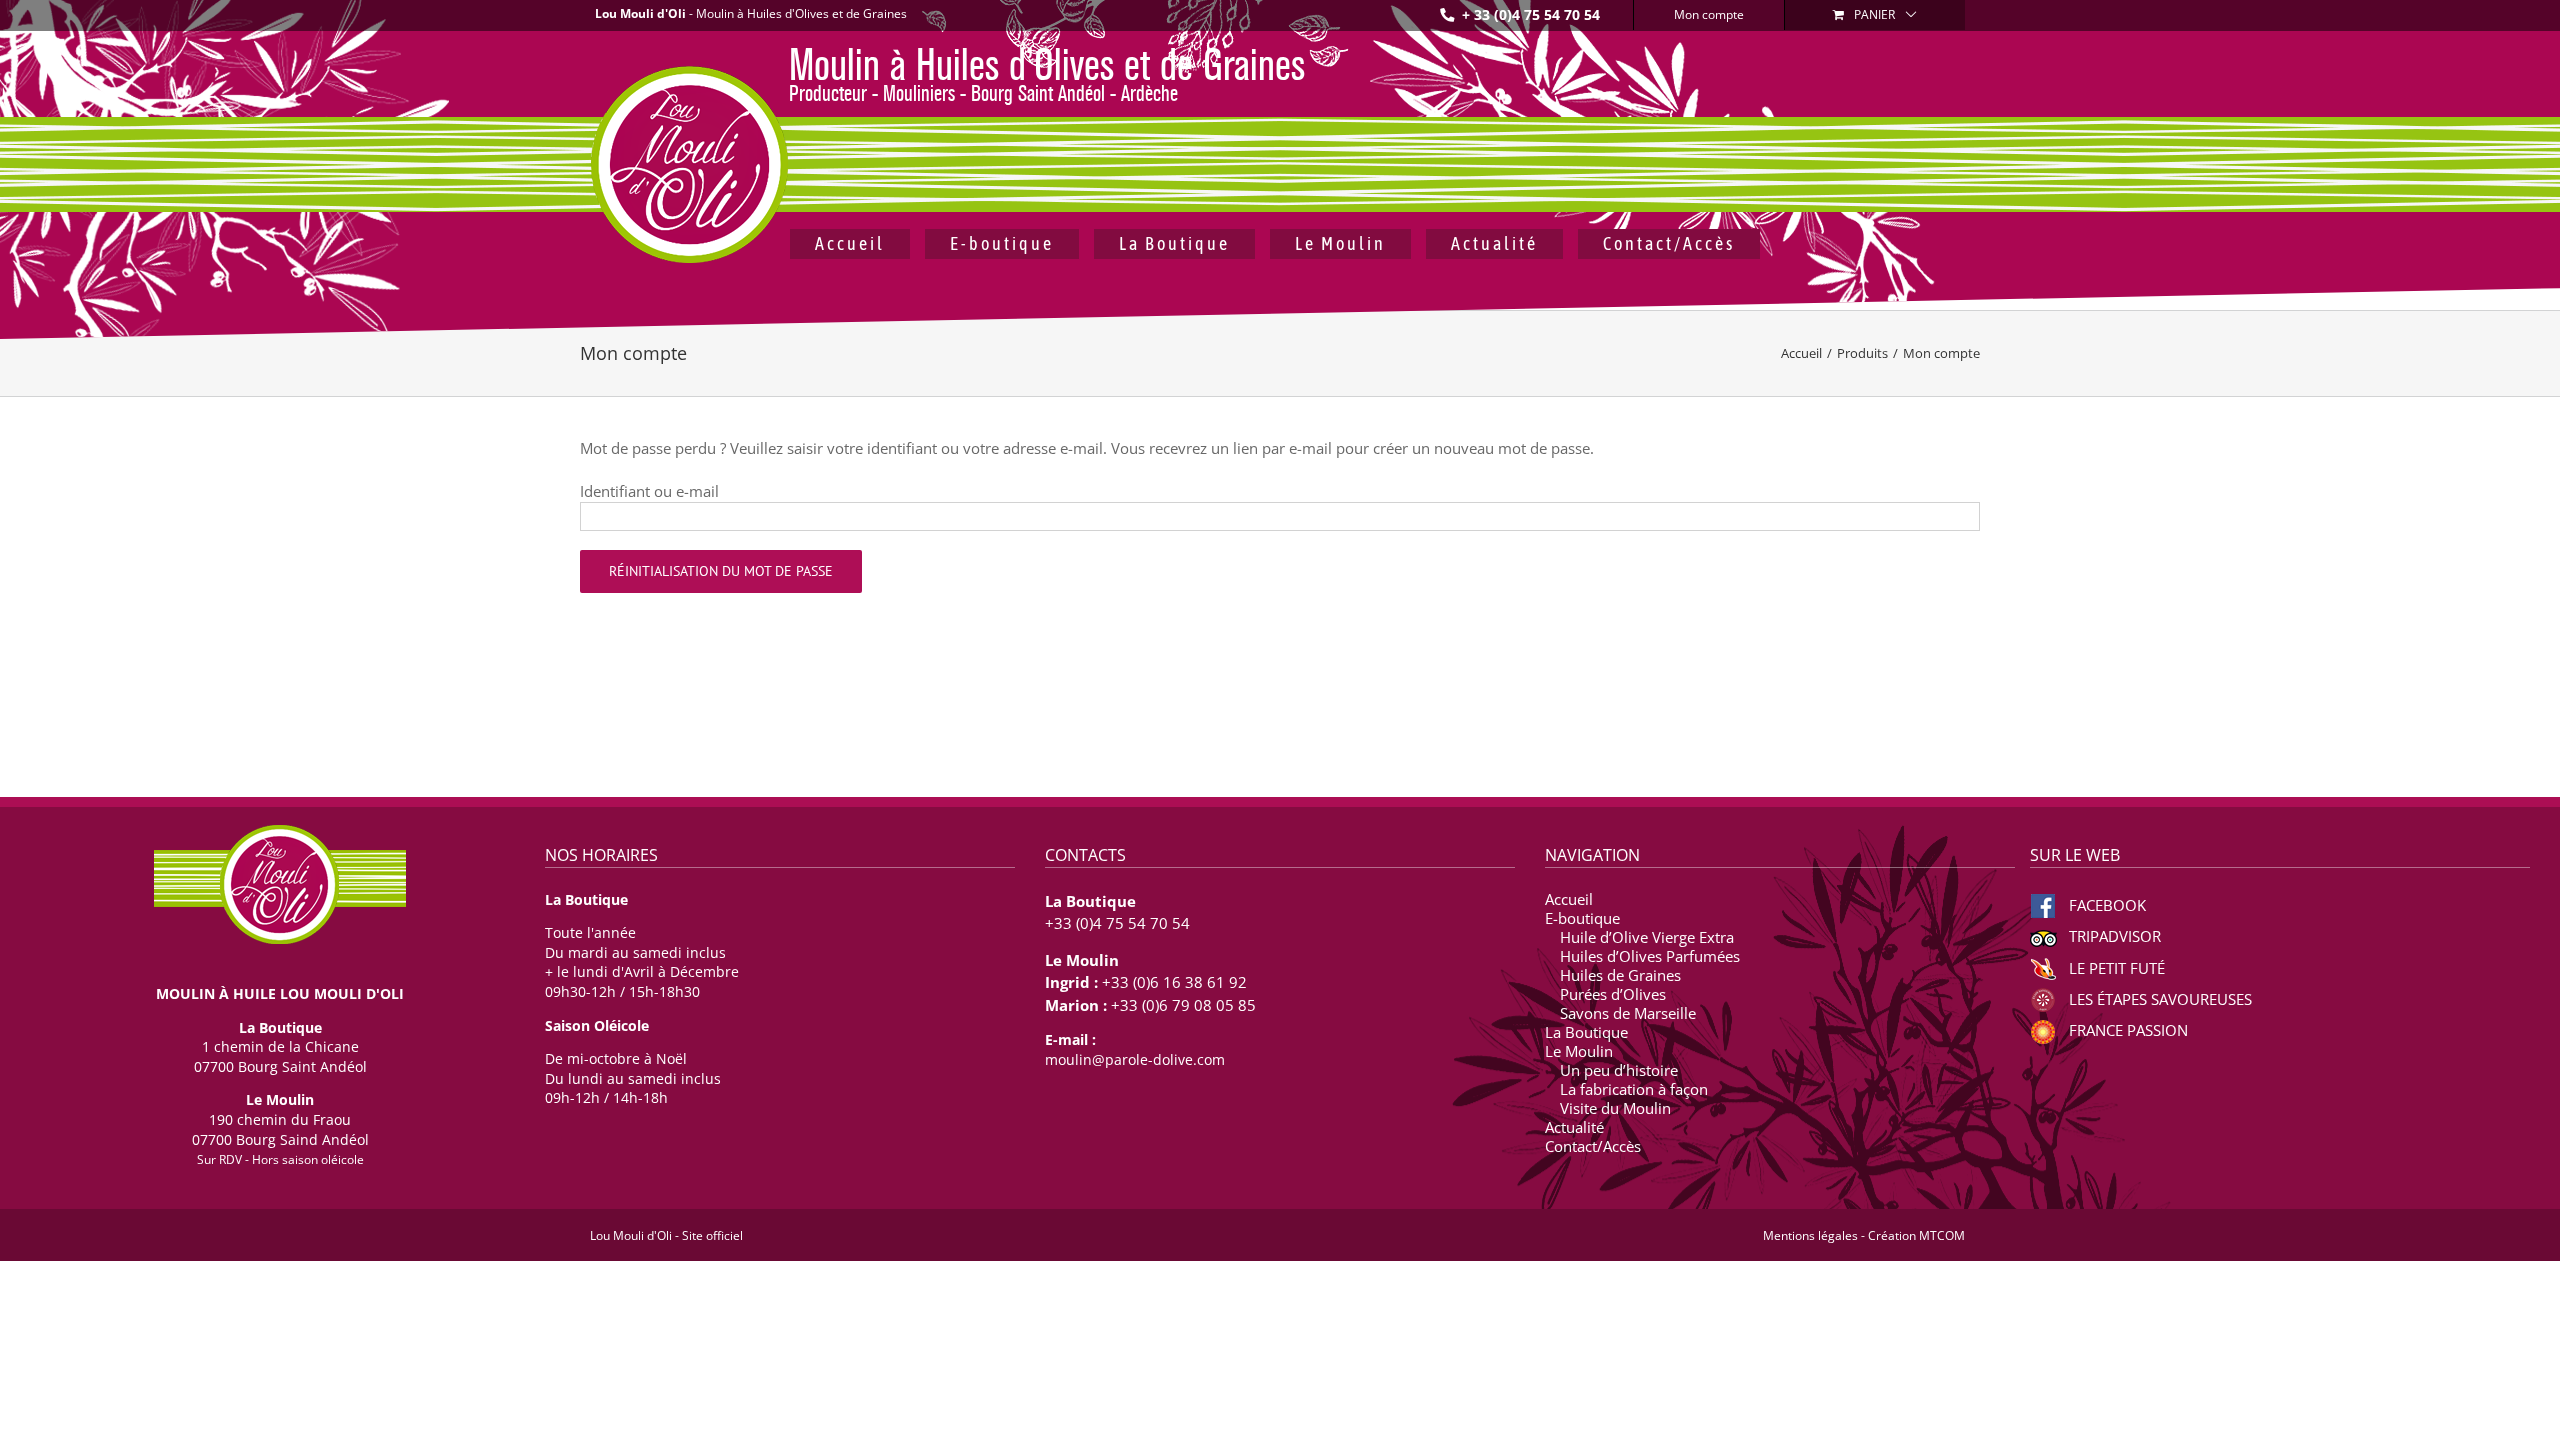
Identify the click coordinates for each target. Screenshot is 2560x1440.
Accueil (1569, 899)
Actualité (1574, 1127)
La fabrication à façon (1634, 1089)
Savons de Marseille (1628, 1013)
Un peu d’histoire (1619, 1070)
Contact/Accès (1593, 1146)
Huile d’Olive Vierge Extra (1647, 937)
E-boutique (1582, 918)
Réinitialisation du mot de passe (721, 571)
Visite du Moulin (1615, 1108)
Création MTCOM (1916, 1235)
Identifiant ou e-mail (649, 491)
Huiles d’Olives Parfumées (1650, 956)
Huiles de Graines (1620, 975)
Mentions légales (1810, 1235)
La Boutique (1586, 1032)
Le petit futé (2115, 968)
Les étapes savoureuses (2158, 999)
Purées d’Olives (1613, 994)
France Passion (2126, 1030)
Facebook (2105, 905)
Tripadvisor (2113, 936)
